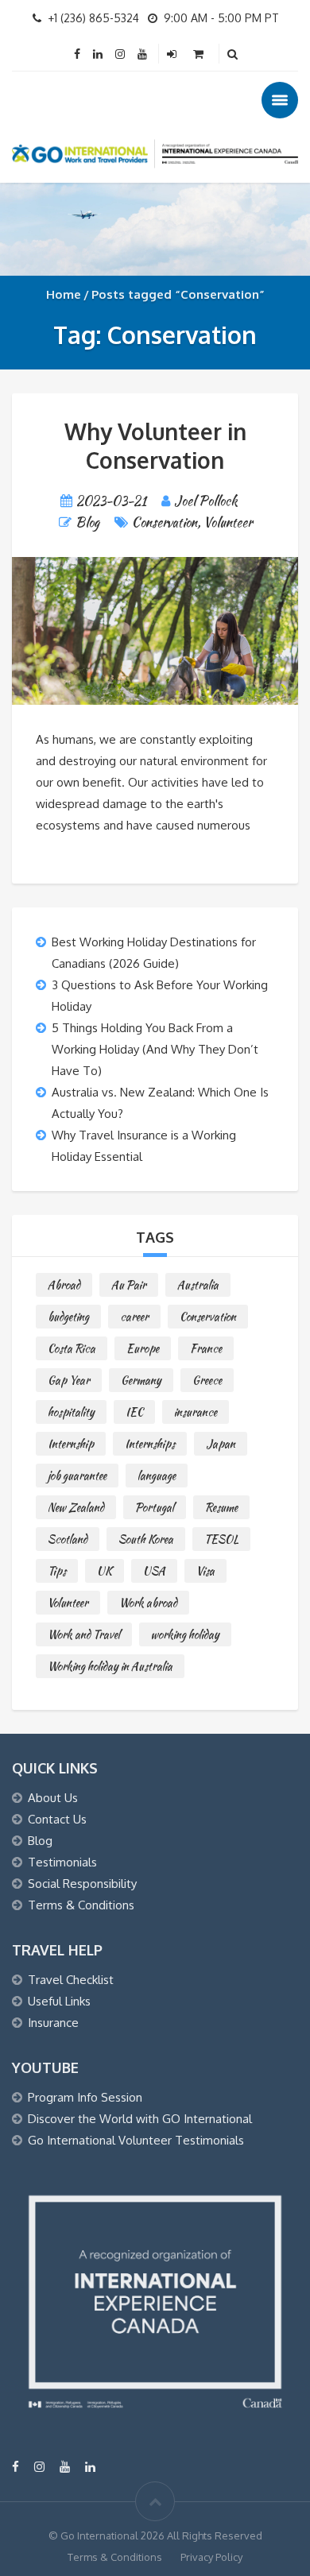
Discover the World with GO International (140, 2119)
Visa (205, 1571)
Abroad (64, 1285)
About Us (53, 1798)
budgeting (68, 1317)
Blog (87, 522)
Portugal (155, 1507)
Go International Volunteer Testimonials (136, 2140)
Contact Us (57, 1819)
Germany (141, 1380)
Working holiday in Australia (110, 1666)
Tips (57, 1571)
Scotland (68, 1539)
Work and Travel (84, 1634)
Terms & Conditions (81, 1905)
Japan (221, 1444)
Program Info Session (85, 2097)
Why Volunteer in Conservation (155, 446)
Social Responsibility (82, 1884)
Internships (150, 1444)
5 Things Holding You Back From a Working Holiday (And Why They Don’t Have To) (155, 1049)
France (206, 1348)
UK (105, 1571)
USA (154, 1571)
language (157, 1476)
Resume (221, 1507)
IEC (134, 1412)
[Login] (173, 54)
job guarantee (77, 1476)
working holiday (185, 1634)
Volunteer (228, 522)
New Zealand (76, 1507)
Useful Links (59, 2001)
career (134, 1317)
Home (64, 294)
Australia (198, 1285)
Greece (207, 1380)
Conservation (165, 522)
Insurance (53, 2023)
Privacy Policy (211, 2557)
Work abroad (148, 1603)
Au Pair (129, 1285)
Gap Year (69, 1380)
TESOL (221, 1539)
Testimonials (62, 1862)
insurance (196, 1412)
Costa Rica (72, 1348)
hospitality (71, 1412)
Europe (143, 1348)
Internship (71, 1444)
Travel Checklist (71, 1980)
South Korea (146, 1539)
